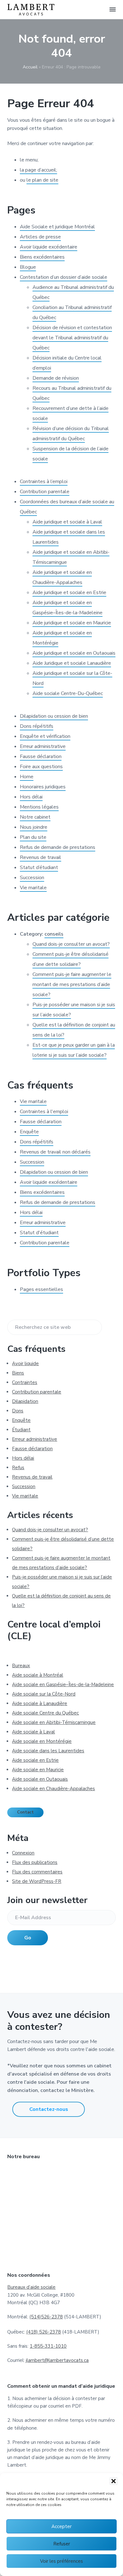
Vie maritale (33, 888)
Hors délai (31, 797)
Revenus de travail (41, 857)
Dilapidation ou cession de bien (54, 716)
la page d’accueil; (38, 170)
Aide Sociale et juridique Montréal (57, 227)
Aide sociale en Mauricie (38, 1770)
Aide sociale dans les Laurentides (48, 1751)
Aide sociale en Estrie (35, 1760)
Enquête (29, 1132)
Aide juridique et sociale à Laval (67, 522)
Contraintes (25, 1382)
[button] (114, 2481)
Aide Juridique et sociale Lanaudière (72, 663)
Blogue (28, 267)
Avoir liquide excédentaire (49, 247)
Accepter (61, 2526)
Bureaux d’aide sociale (31, 2287)
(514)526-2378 (46, 2317)
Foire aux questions (41, 767)
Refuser (62, 2544)
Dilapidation (25, 1401)
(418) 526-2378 (44, 2332)
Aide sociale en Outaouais (40, 1779)
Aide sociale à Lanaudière (40, 1703)
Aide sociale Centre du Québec (45, 1713)
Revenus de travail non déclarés (55, 1152)
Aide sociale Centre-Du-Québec (68, 693)
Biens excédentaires (42, 257)
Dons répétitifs (37, 726)
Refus (18, 1468)
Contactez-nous (49, 2109)
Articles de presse (40, 237)
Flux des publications (35, 1862)
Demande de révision (56, 378)
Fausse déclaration (41, 756)
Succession (32, 878)
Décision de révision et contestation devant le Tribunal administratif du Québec (72, 338)
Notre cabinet (35, 817)
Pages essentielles (41, 1289)
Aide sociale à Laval (33, 1732)
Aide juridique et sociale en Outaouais (74, 653)
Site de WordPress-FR (37, 1881)
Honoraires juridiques (43, 787)
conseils (54, 934)
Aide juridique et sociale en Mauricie (72, 623)
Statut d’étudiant (39, 867)
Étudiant (21, 1430)
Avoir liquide (25, 1364)
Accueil (30, 67)
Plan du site (33, 837)
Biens (18, 1373)
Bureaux (21, 1666)
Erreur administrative (43, 746)
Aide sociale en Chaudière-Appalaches (53, 1789)
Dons (18, 1411)
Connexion (23, 1853)
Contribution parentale (45, 492)
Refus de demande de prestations (58, 847)
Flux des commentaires (37, 1872)
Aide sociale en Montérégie (42, 1741)
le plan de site (42, 180)
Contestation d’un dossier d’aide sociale (64, 277)
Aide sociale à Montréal (38, 1675)
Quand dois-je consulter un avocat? (71, 944)
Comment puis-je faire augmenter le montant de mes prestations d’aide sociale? (72, 984)
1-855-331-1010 (48, 2346)
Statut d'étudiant (39, 1233)
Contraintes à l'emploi (44, 1112)
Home (27, 777)
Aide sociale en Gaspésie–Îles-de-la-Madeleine (63, 1685)
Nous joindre (34, 827)
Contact (25, 1812)
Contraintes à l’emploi (44, 482)
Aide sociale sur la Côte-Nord (44, 1694)
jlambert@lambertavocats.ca (57, 2360)
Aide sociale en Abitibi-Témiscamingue (54, 1722)
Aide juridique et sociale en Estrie (69, 593)
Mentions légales (39, 807)
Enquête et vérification (45, 736)
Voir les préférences (61, 2561)
